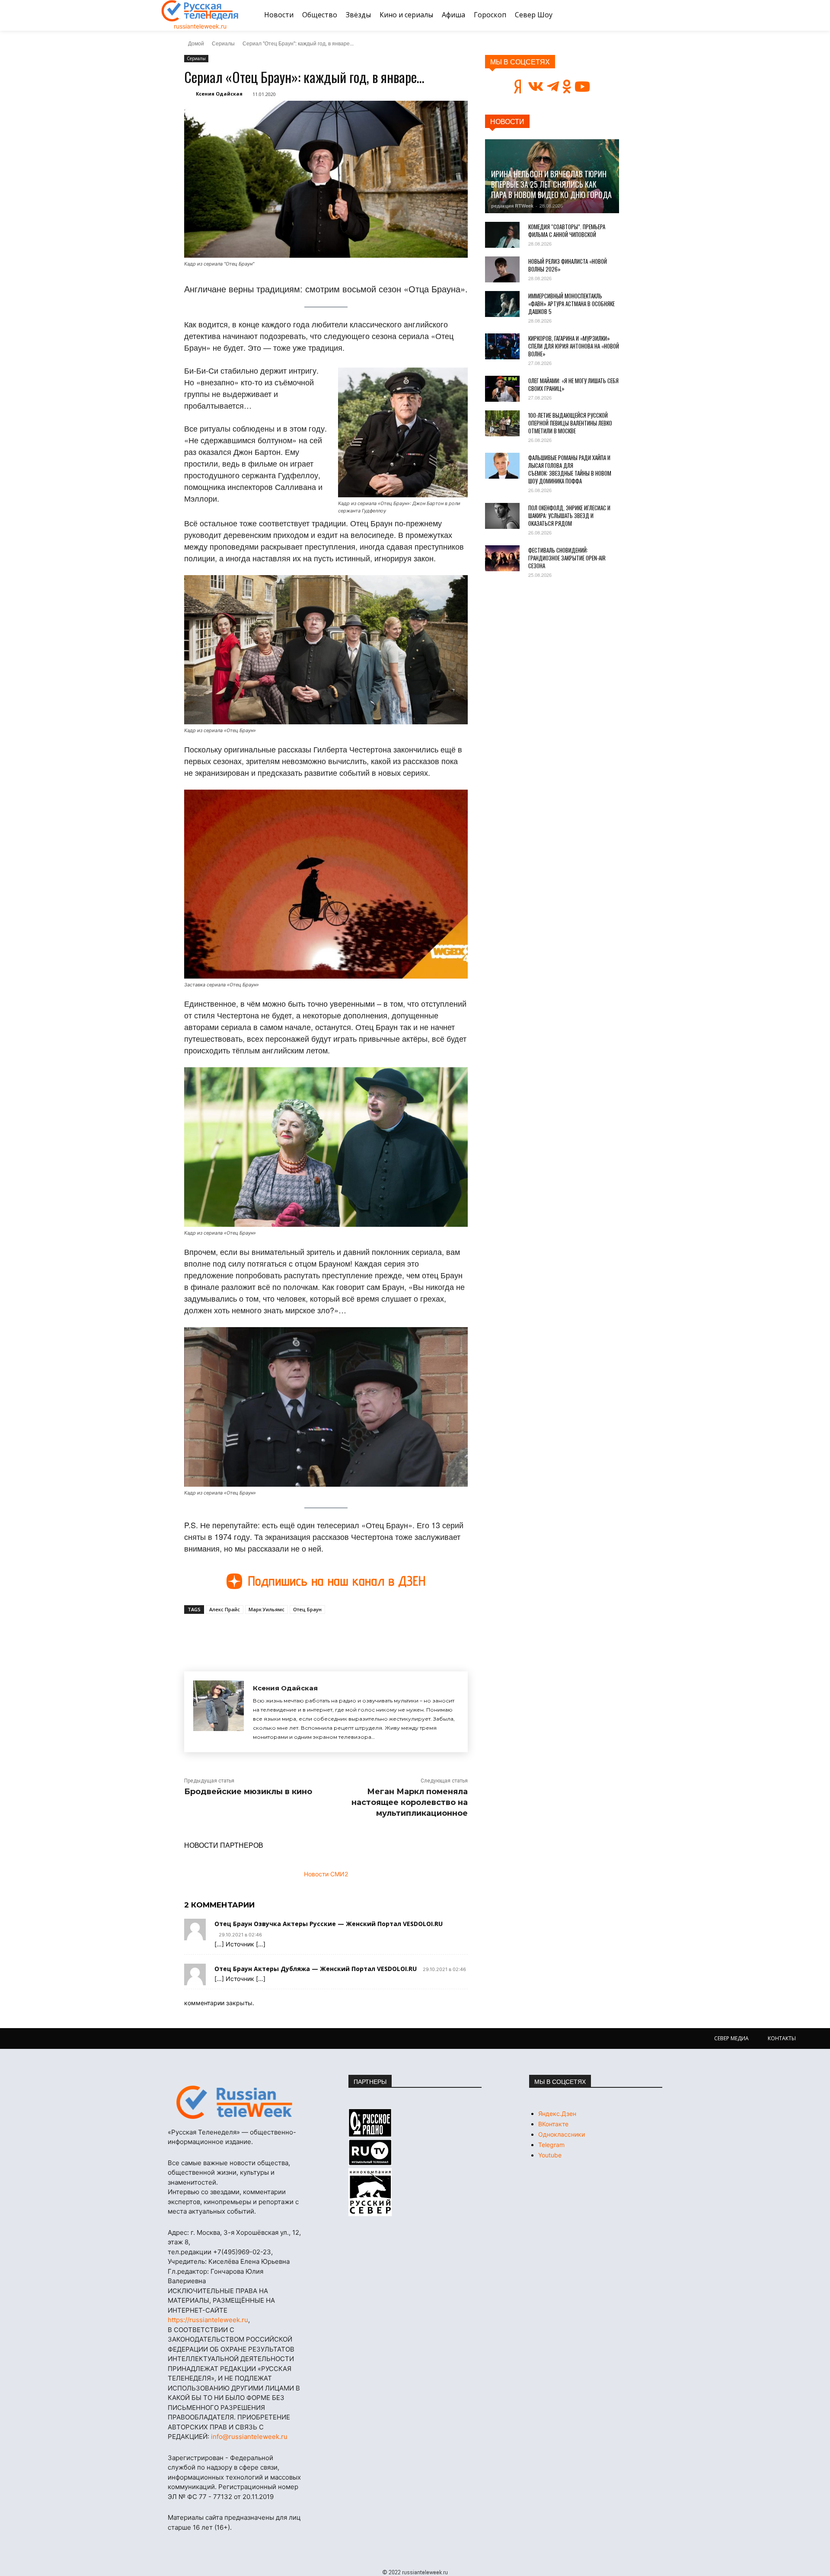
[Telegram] (303, 1634)
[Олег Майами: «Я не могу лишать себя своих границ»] (502, 389)
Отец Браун (307, 1609)
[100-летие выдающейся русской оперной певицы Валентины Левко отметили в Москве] (502, 423)
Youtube (550, 2155)
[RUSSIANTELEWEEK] (200, 11)
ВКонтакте (553, 2124)
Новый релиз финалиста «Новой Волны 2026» (568, 265)
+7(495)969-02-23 (242, 2252)
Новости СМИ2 (326, 1874)
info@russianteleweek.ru (249, 2437)
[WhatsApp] (323, 1634)
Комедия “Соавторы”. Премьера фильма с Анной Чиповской (567, 230)
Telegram (551, 2145)
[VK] (264, 1634)
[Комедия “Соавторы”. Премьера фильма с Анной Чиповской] (502, 235)
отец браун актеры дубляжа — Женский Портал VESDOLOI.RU (316, 1969)
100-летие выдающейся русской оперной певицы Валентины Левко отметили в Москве (570, 423)
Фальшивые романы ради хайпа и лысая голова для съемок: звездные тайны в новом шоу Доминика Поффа (570, 469)
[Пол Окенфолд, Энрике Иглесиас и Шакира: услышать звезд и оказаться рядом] (502, 516)
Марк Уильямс (267, 1609)
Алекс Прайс (225, 1609)
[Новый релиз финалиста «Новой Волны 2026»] (502, 269)
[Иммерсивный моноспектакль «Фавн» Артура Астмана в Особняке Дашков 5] (502, 304)
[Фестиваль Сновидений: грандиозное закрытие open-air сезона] (502, 558)
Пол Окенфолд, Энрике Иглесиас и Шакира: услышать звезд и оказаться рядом (569, 515)
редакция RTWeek (512, 206)
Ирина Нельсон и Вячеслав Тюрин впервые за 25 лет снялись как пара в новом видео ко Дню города (551, 184)
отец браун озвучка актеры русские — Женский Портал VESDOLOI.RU (329, 1924)
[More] (344, 1634)
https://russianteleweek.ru (208, 2320)
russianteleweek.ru (200, 26)
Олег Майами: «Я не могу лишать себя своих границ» (573, 384)
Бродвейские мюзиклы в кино (248, 1792)
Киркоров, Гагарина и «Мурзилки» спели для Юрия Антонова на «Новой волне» (574, 346)
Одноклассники (562, 2134)
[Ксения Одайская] (219, 1712)
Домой (196, 43)
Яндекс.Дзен (557, 2114)
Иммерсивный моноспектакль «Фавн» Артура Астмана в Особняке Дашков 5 (571, 304)
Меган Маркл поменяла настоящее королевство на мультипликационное (410, 1802)
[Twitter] (284, 1634)
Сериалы (223, 43)
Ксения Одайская (219, 94)
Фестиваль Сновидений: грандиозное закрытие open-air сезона (567, 558)
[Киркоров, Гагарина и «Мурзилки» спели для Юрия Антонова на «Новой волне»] (502, 346)
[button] (658, 15)
